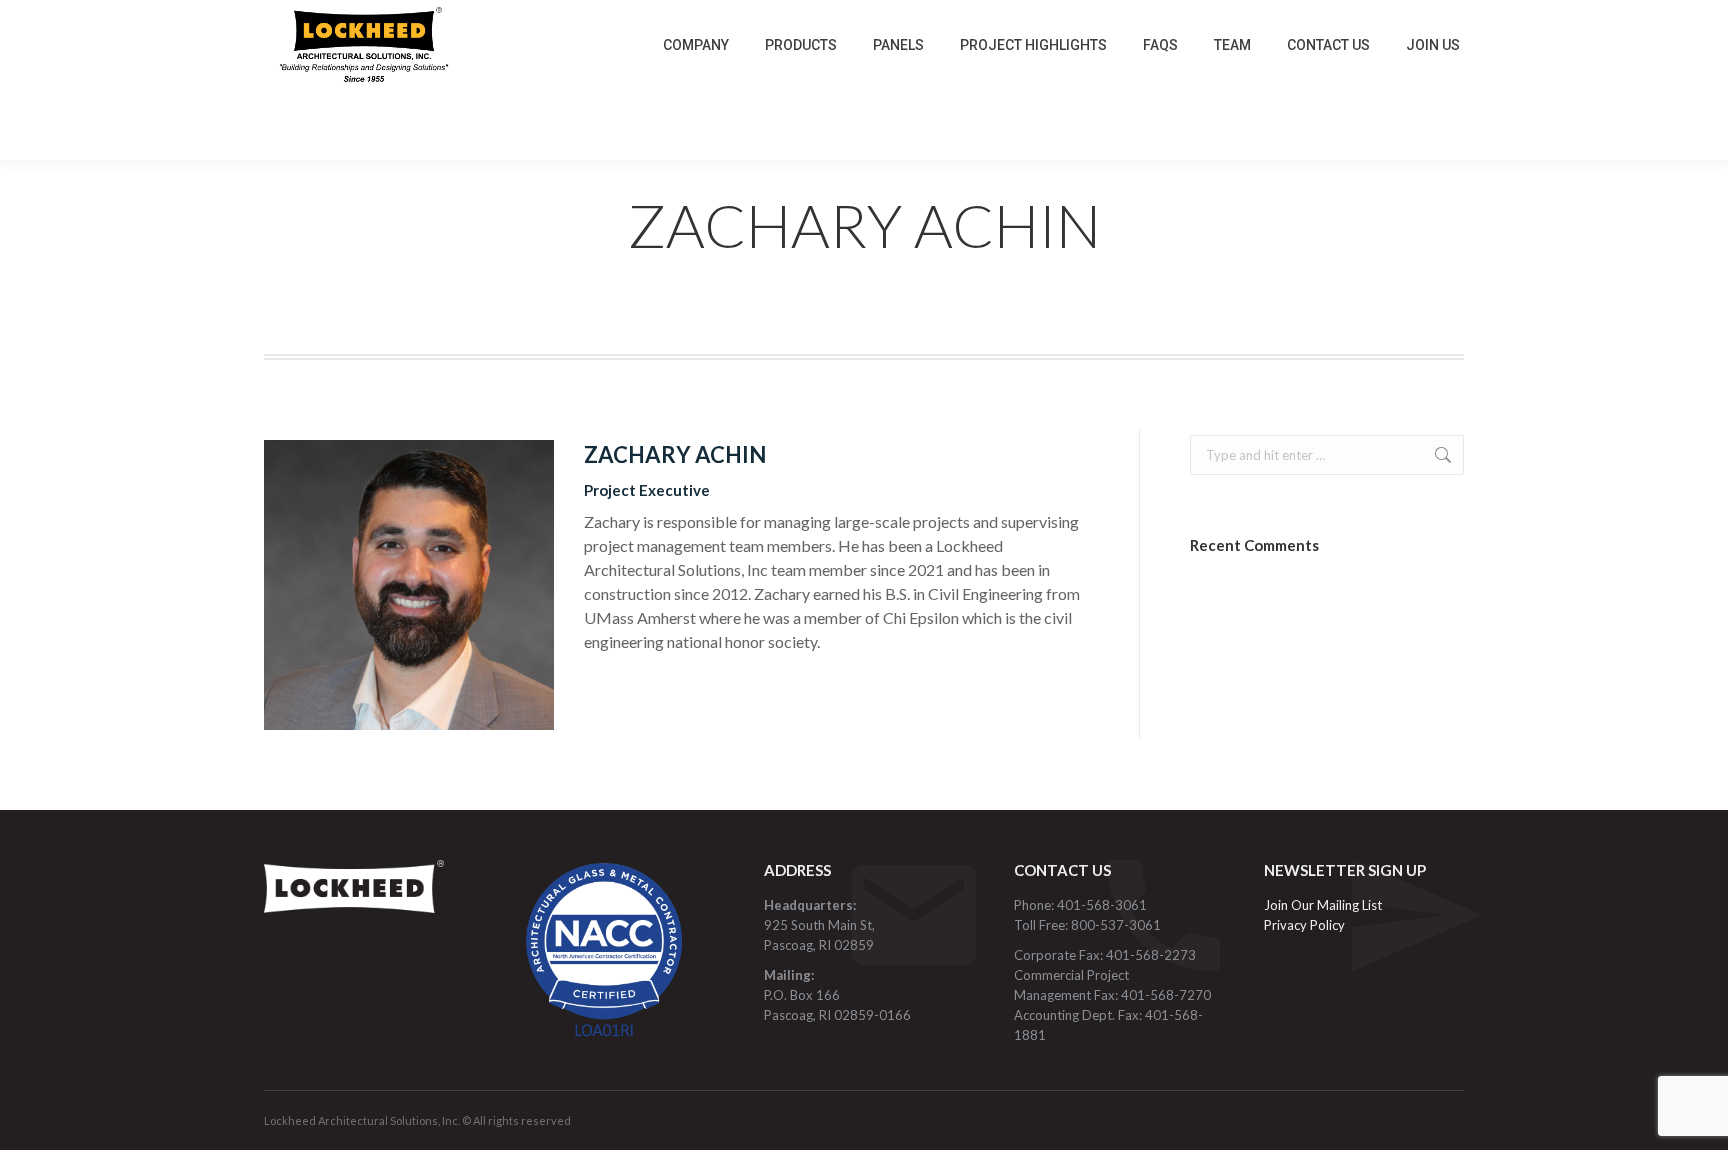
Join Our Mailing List (1324, 905)
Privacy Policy (1304, 925)
